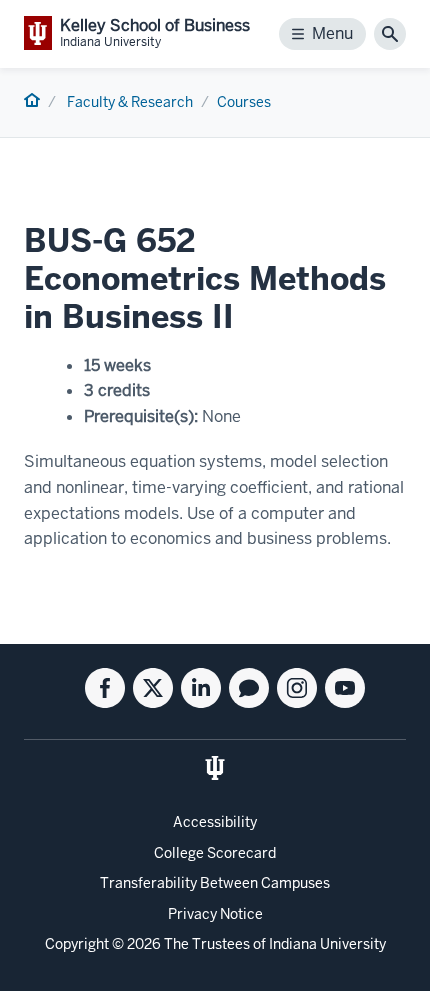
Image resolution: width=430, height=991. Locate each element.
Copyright (77, 944)
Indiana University (327, 944)
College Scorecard (215, 853)
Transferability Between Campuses (215, 883)
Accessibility (215, 822)
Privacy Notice (215, 914)
